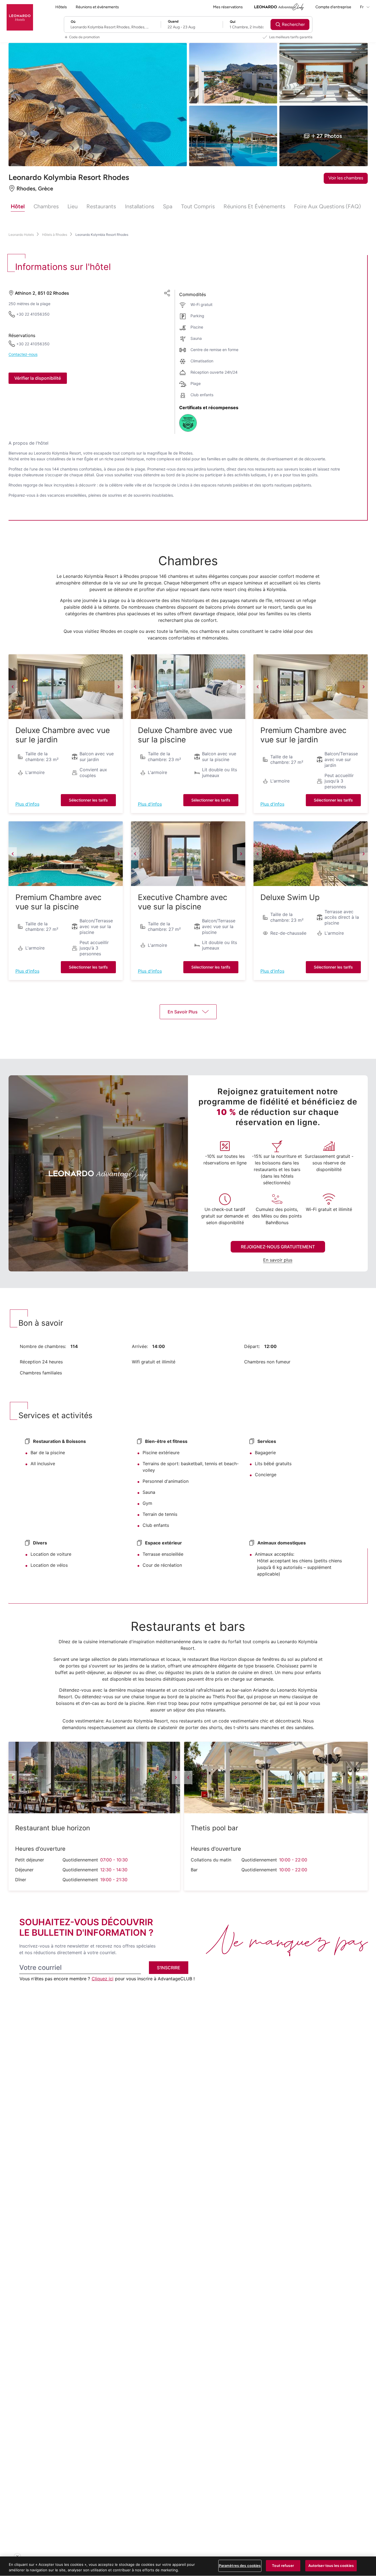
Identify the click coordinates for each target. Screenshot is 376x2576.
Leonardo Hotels (21, 235)
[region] (188, 2566)
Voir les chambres (346, 178)
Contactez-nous (23, 355)
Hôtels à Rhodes (55, 235)
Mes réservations (228, 7)
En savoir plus (278, 1260)
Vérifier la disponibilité (38, 378)
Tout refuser (283, 2566)
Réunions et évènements (97, 7)
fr (362, 7)
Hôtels (61, 7)
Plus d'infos (27, 804)
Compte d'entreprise (333, 7)
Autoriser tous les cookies (331, 2566)
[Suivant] (119, 687)
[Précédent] (13, 687)
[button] (66, 687)
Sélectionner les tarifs (88, 800)
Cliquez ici (103, 1979)
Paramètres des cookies (240, 2566)
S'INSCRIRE (169, 1968)
